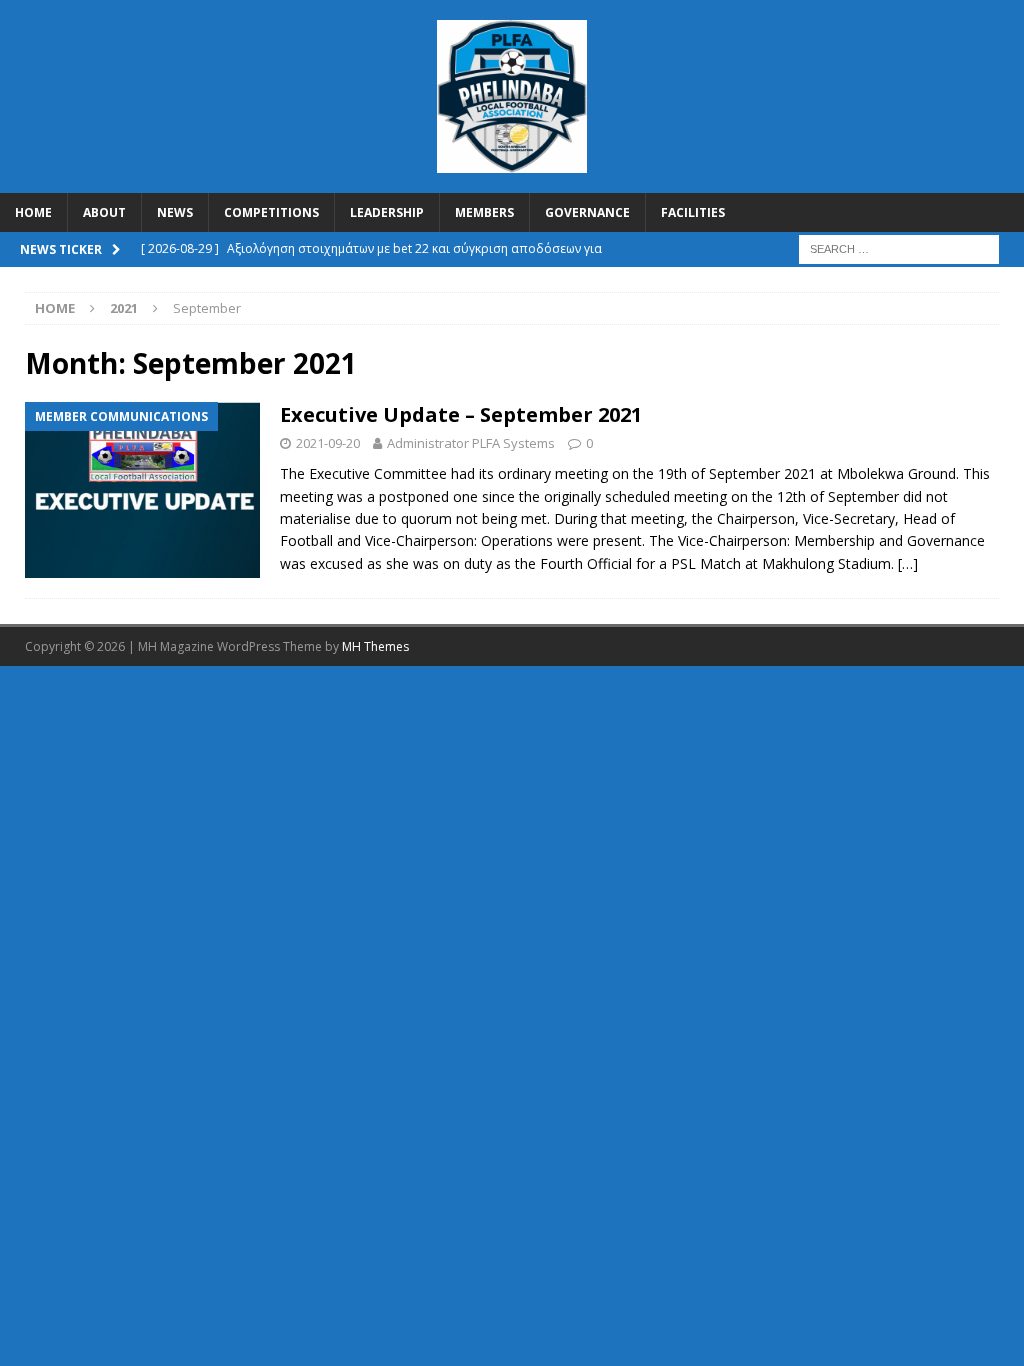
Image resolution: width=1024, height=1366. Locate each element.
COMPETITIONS (271, 212)
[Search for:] (899, 248)
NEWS (175, 212)
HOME (33, 212)
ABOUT (104, 212)
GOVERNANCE (587, 212)
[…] (908, 563)
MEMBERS (484, 212)
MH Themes (375, 646)
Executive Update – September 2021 (461, 414)
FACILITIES (693, 212)
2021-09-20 (328, 443)
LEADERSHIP (387, 212)
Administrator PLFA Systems (471, 443)
